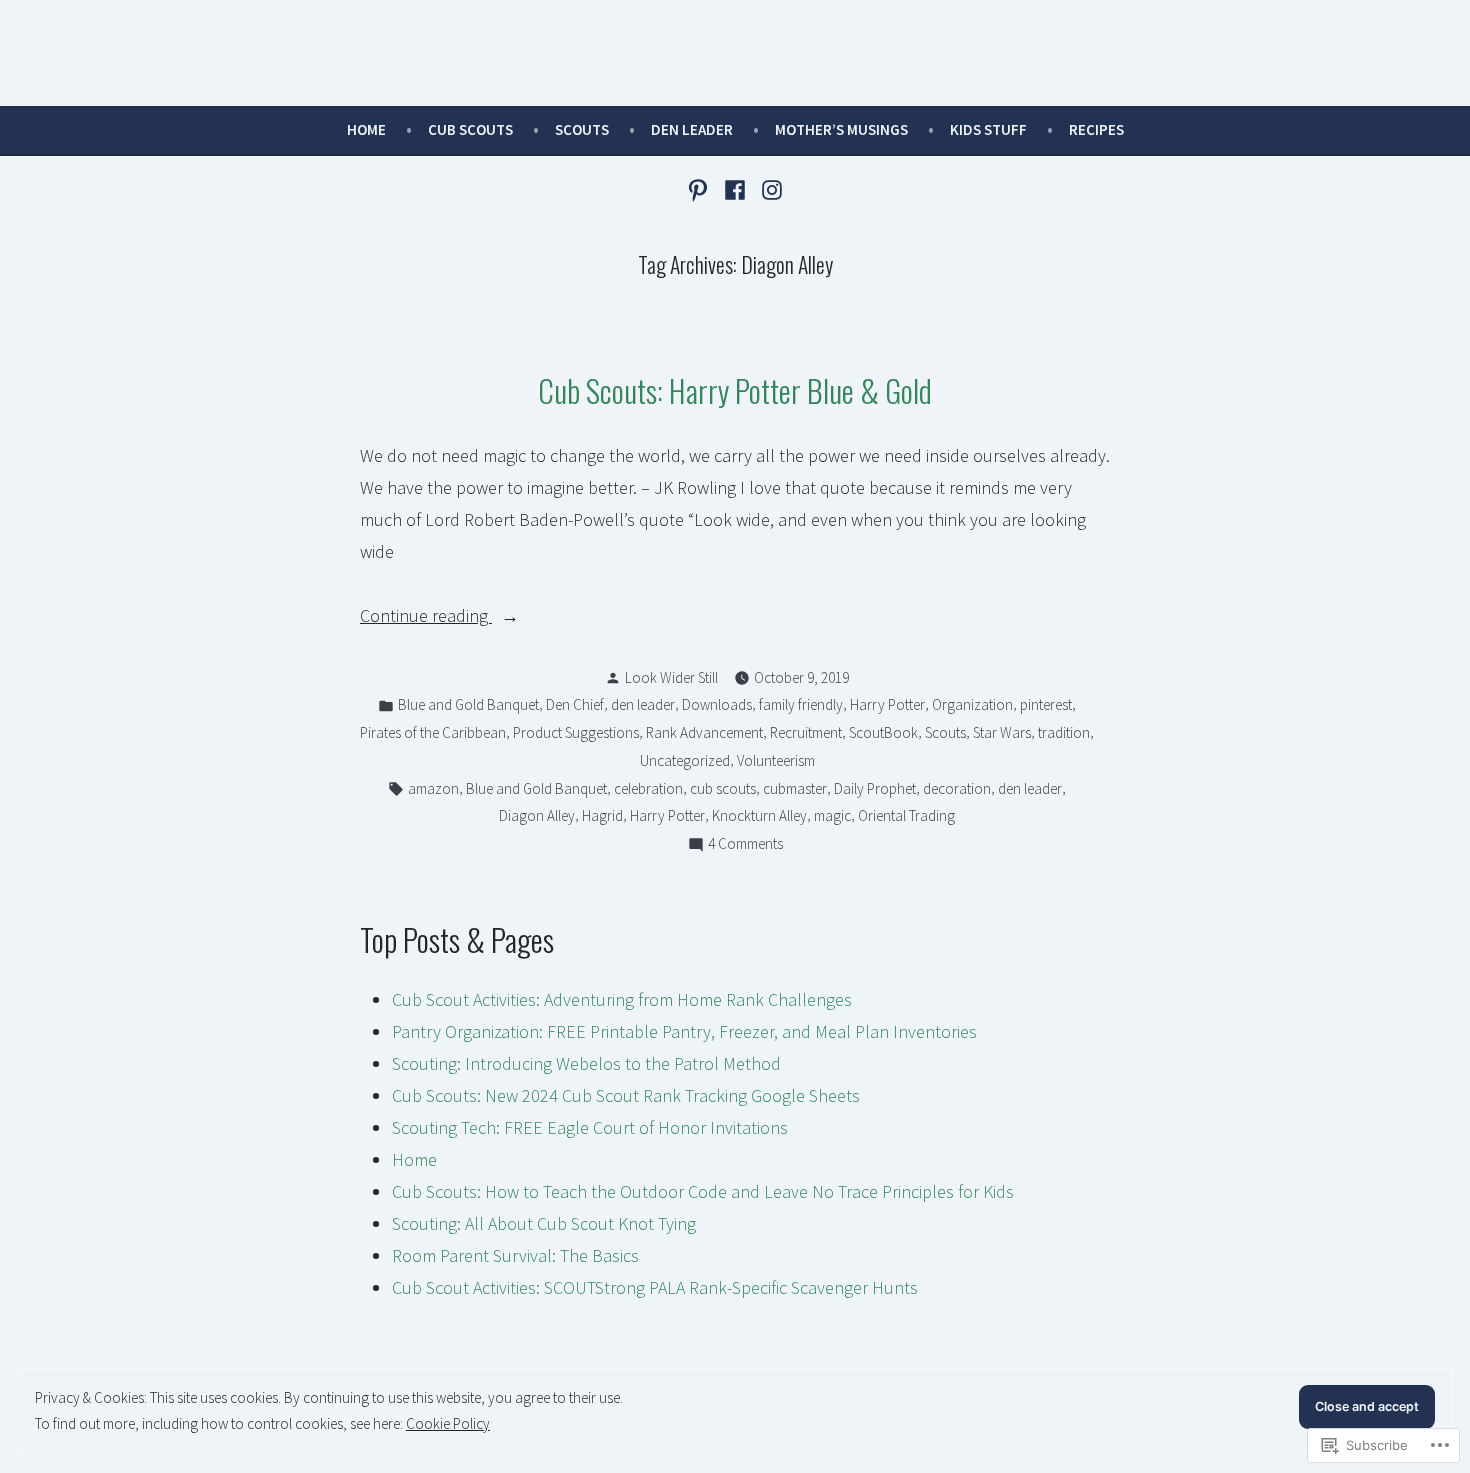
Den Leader (692, 129)
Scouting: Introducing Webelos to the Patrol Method (586, 1063)
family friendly (801, 704)
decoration (957, 788)
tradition (1064, 732)
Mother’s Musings (841, 129)
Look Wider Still (671, 677)
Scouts (582, 129)
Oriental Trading (906, 815)
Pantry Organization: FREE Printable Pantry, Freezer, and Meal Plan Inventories (684, 1031)
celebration (648, 788)
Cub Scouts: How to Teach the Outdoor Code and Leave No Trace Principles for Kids (703, 1191)
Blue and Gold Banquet (468, 704)
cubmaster (795, 788)
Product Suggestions (576, 732)
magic (832, 815)
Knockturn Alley (759, 815)
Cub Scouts (470, 129)
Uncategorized (685, 760)
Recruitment (806, 732)
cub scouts (723, 788)
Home (366, 129)
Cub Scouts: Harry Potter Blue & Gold (735, 390)
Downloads (717, 704)
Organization (972, 704)
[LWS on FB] (735, 188)
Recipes (1096, 129)
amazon (433, 788)
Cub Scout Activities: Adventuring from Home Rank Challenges (622, 999)
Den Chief (575, 704)
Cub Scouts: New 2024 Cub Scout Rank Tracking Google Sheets (626, 1095)
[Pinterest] (700, 188)
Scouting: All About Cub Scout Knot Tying (544, 1223)
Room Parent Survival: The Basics (515, 1255)
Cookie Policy (448, 1423)
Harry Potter (887, 704)
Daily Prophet (875, 788)
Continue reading (426, 617)
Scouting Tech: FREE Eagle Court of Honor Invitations (590, 1127)
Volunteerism (776, 760)
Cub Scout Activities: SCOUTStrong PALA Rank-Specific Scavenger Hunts (655, 1287)
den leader (643, 704)
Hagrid (602, 815)
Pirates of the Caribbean (433, 732)
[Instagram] (768, 188)
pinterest (1046, 704)
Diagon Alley (537, 815)
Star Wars (1002, 732)
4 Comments (745, 845)
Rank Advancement (704, 732)
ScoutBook (883, 732)
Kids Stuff (988, 129)
